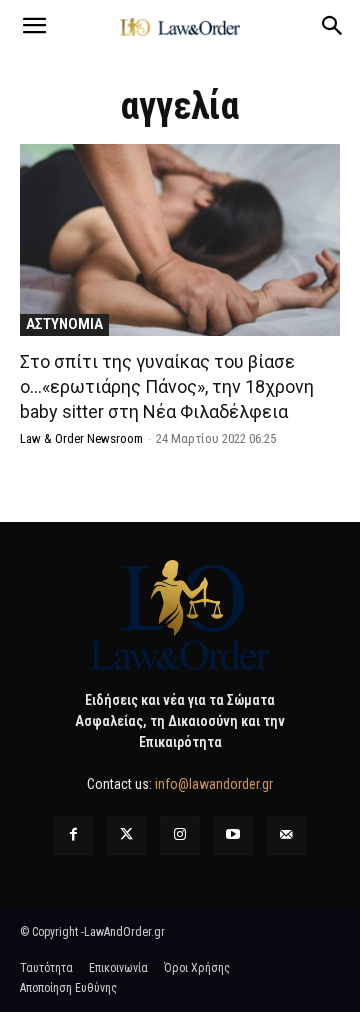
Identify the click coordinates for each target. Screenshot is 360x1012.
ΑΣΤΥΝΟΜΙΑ (64, 324)
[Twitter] (126, 835)
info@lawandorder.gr (214, 784)
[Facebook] (73, 835)
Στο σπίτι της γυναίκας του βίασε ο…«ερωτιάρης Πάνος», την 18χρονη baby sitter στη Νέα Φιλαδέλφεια (167, 386)
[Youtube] (233, 835)
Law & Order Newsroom (81, 438)
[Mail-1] (286, 835)
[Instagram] (179, 835)
